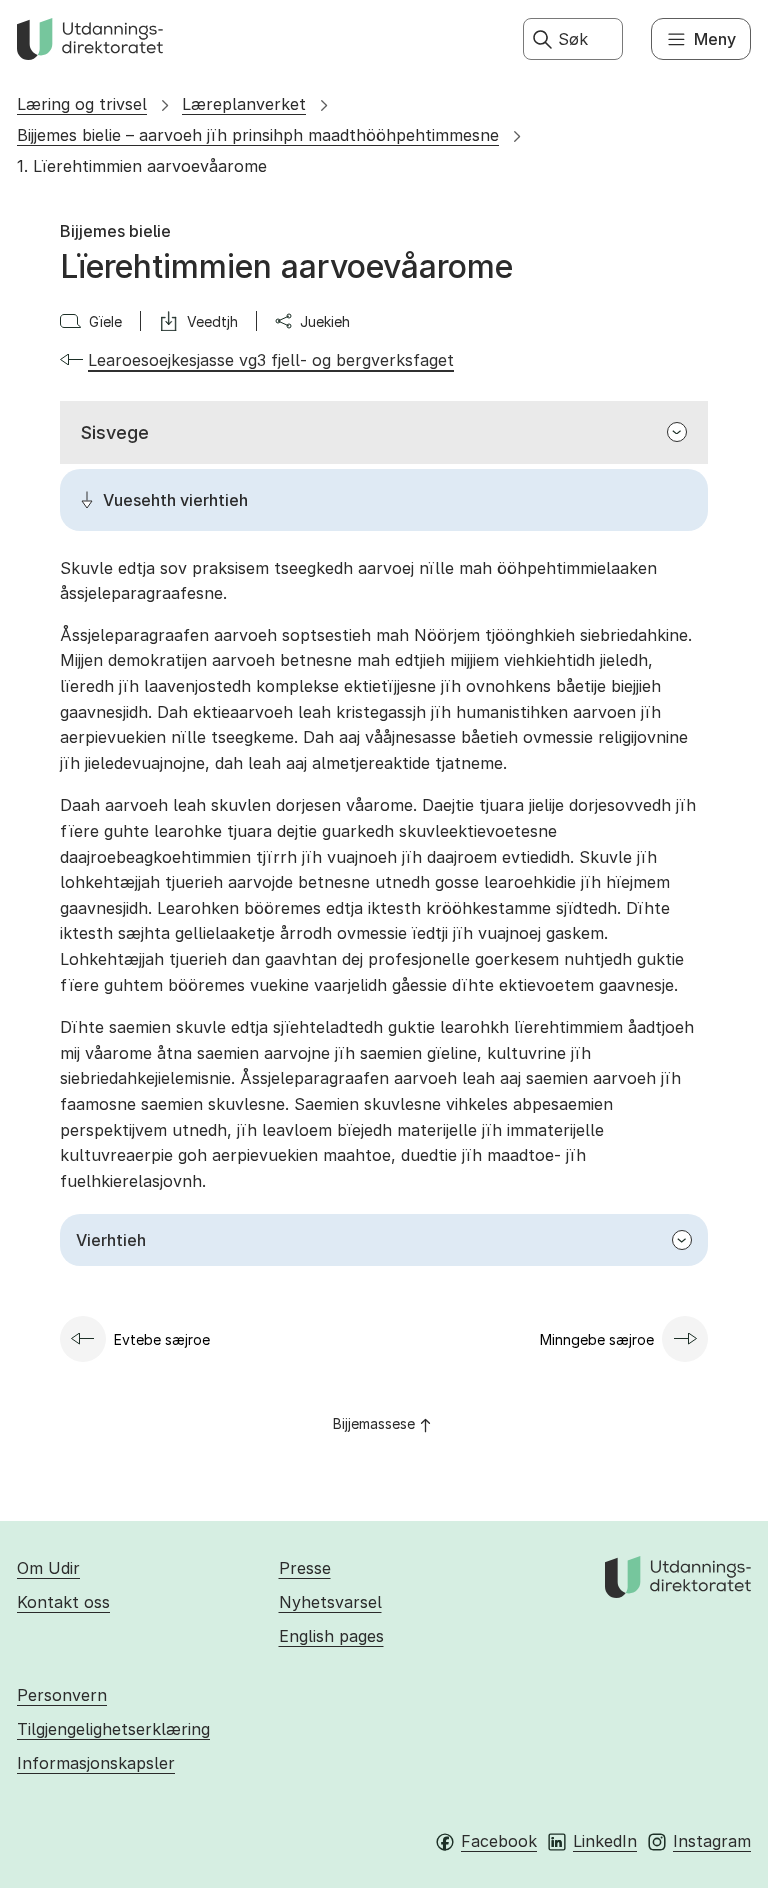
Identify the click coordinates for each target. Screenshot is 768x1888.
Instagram (712, 1841)
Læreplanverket (244, 104)
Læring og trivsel (82, 104)
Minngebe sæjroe (597, 1339)
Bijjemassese (374, 1423)
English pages (331, 1636)
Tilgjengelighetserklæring (113, 1729)
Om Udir (48, 1568)
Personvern (62, 1695)
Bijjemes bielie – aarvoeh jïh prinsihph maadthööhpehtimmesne (258, 135)
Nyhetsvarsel (330, 1602)
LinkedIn (605, 1841)
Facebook (499, 1841)
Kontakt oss (63, 1602)
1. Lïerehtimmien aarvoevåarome (142, 166)
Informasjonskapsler (96, 1763)
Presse (305, 1568)
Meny (715, 39)
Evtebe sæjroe (162, 1339)
